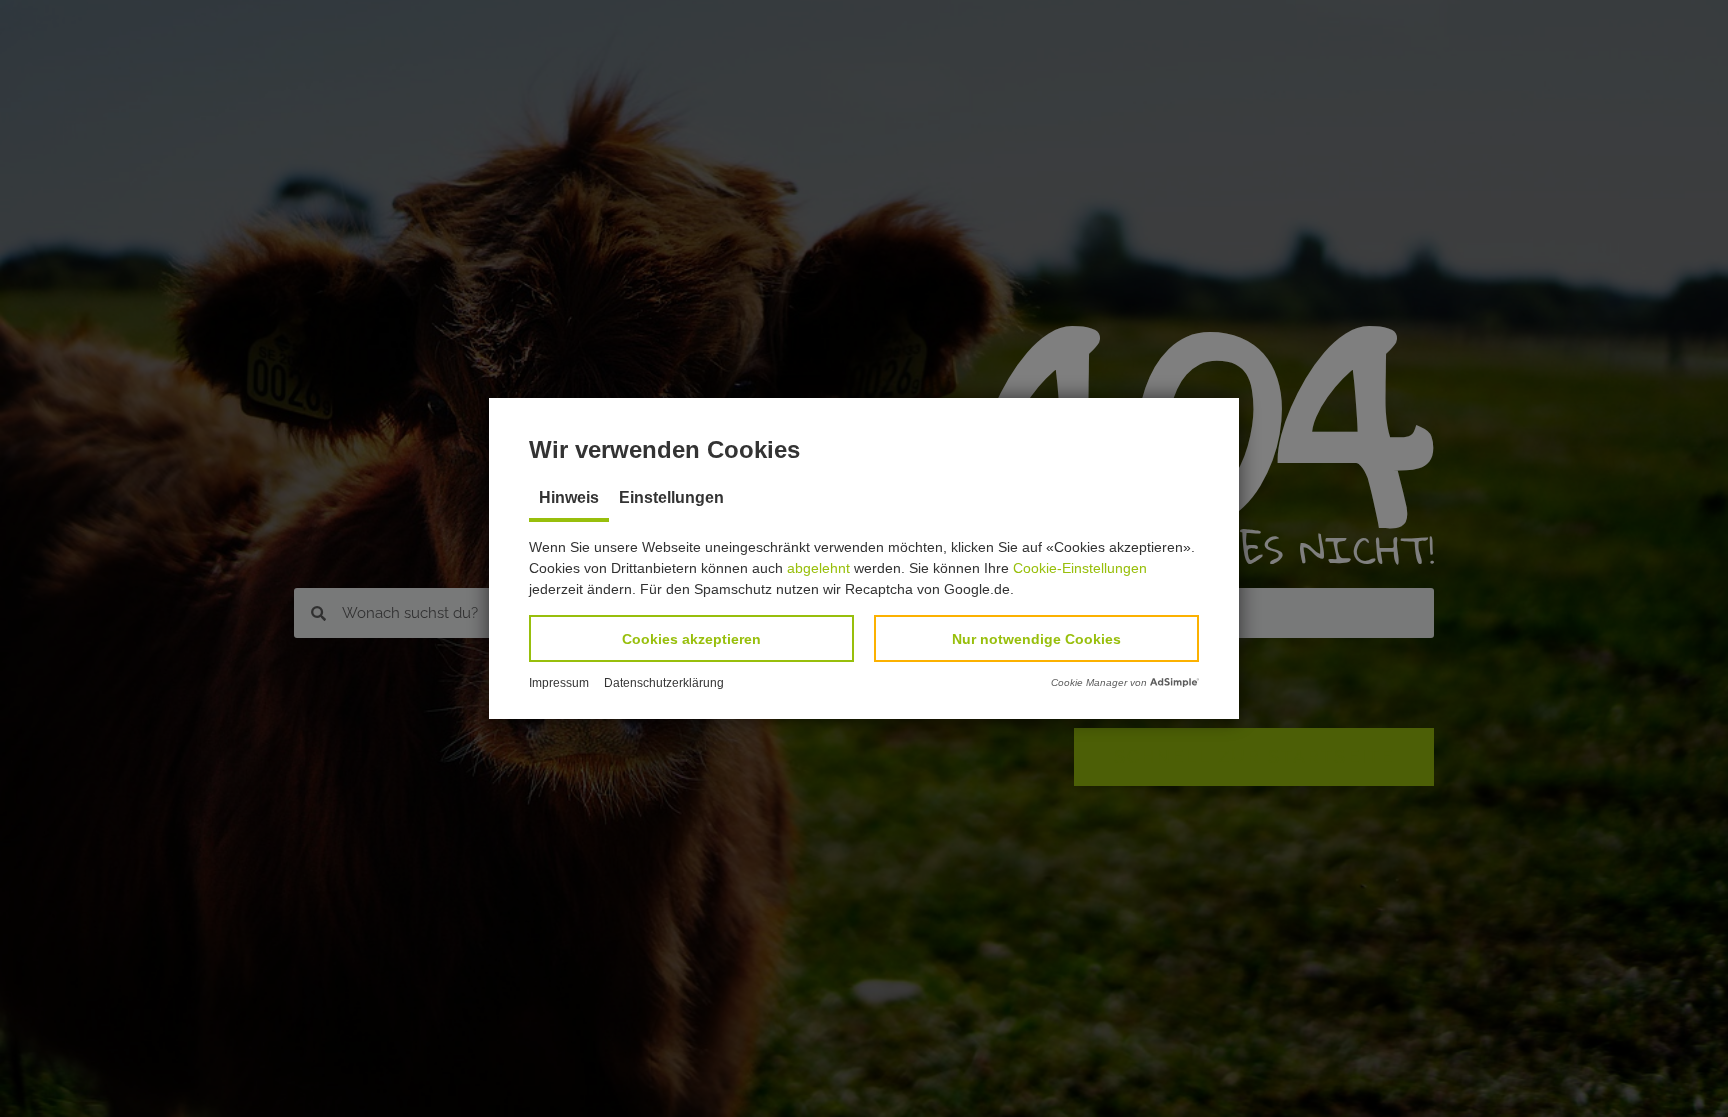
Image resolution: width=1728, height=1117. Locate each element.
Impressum (559, 683)
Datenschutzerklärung (664, 683)
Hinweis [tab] (569, 497)
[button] (691, 638)
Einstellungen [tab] (671, 497)
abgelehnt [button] (818, 568)
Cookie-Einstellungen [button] (1080, 568)
